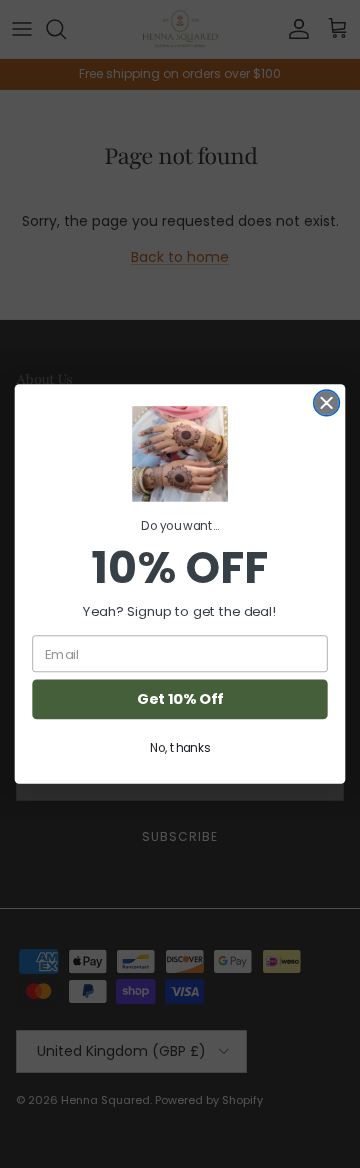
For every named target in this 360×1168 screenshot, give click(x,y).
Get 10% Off (179, 699)
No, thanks (180, 747)
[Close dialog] (327, 403)
